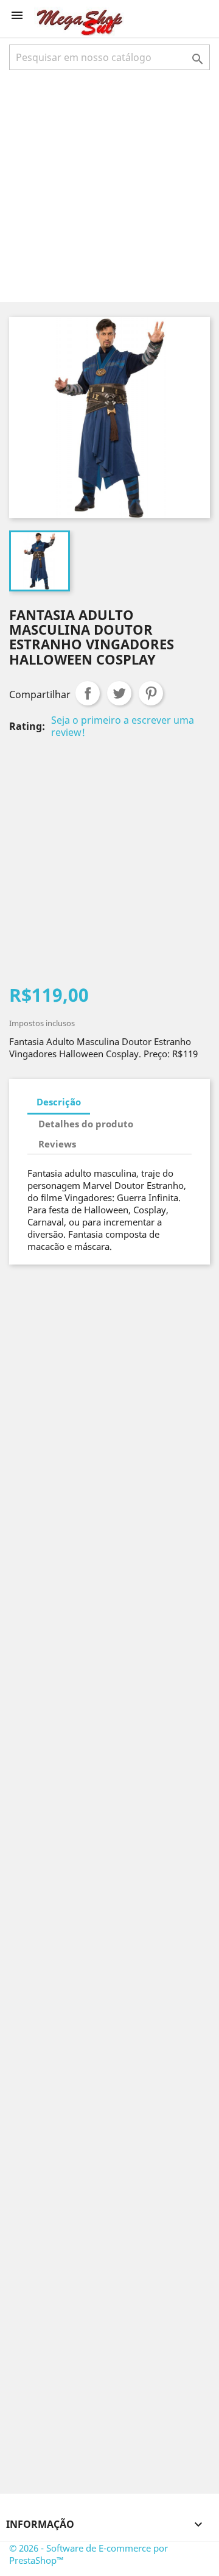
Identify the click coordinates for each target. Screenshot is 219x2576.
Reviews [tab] (57, 1144)
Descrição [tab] (59, 1102)
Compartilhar (88, 693)
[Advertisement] (109, 185)
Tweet (119, 693)
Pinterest (151, 693)
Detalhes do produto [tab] (86, 1124)
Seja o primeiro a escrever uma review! (123, 726)
